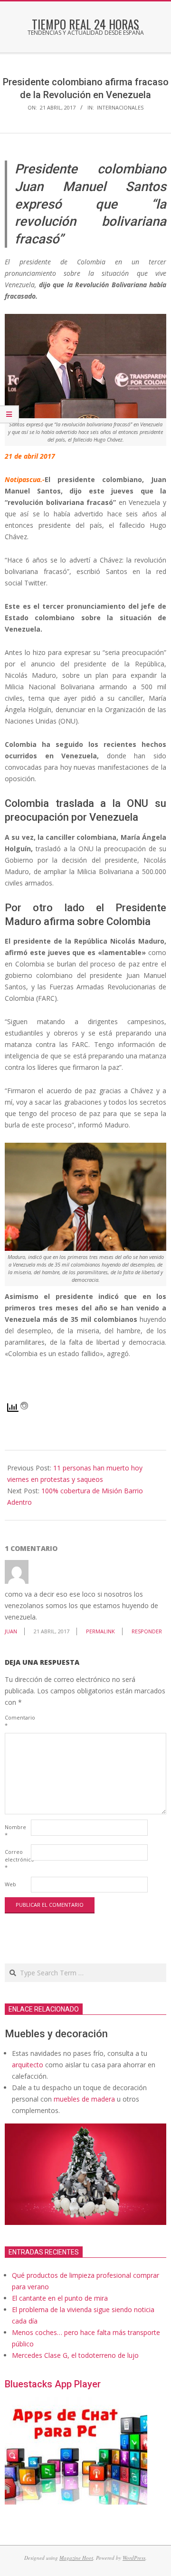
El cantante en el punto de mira (60, 2298)
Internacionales (120, 107)
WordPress (134, 2558)
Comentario (17, 1721)
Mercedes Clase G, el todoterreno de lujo (75, 2355)
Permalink (100, 1631)
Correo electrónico (17, 1859)
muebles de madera (84, 2099)
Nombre (15, 1831)
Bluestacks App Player (53, 2384)
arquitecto (28, 2065)
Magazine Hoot (76, 2558)
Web (10, 1884)
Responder (147, 1631)
